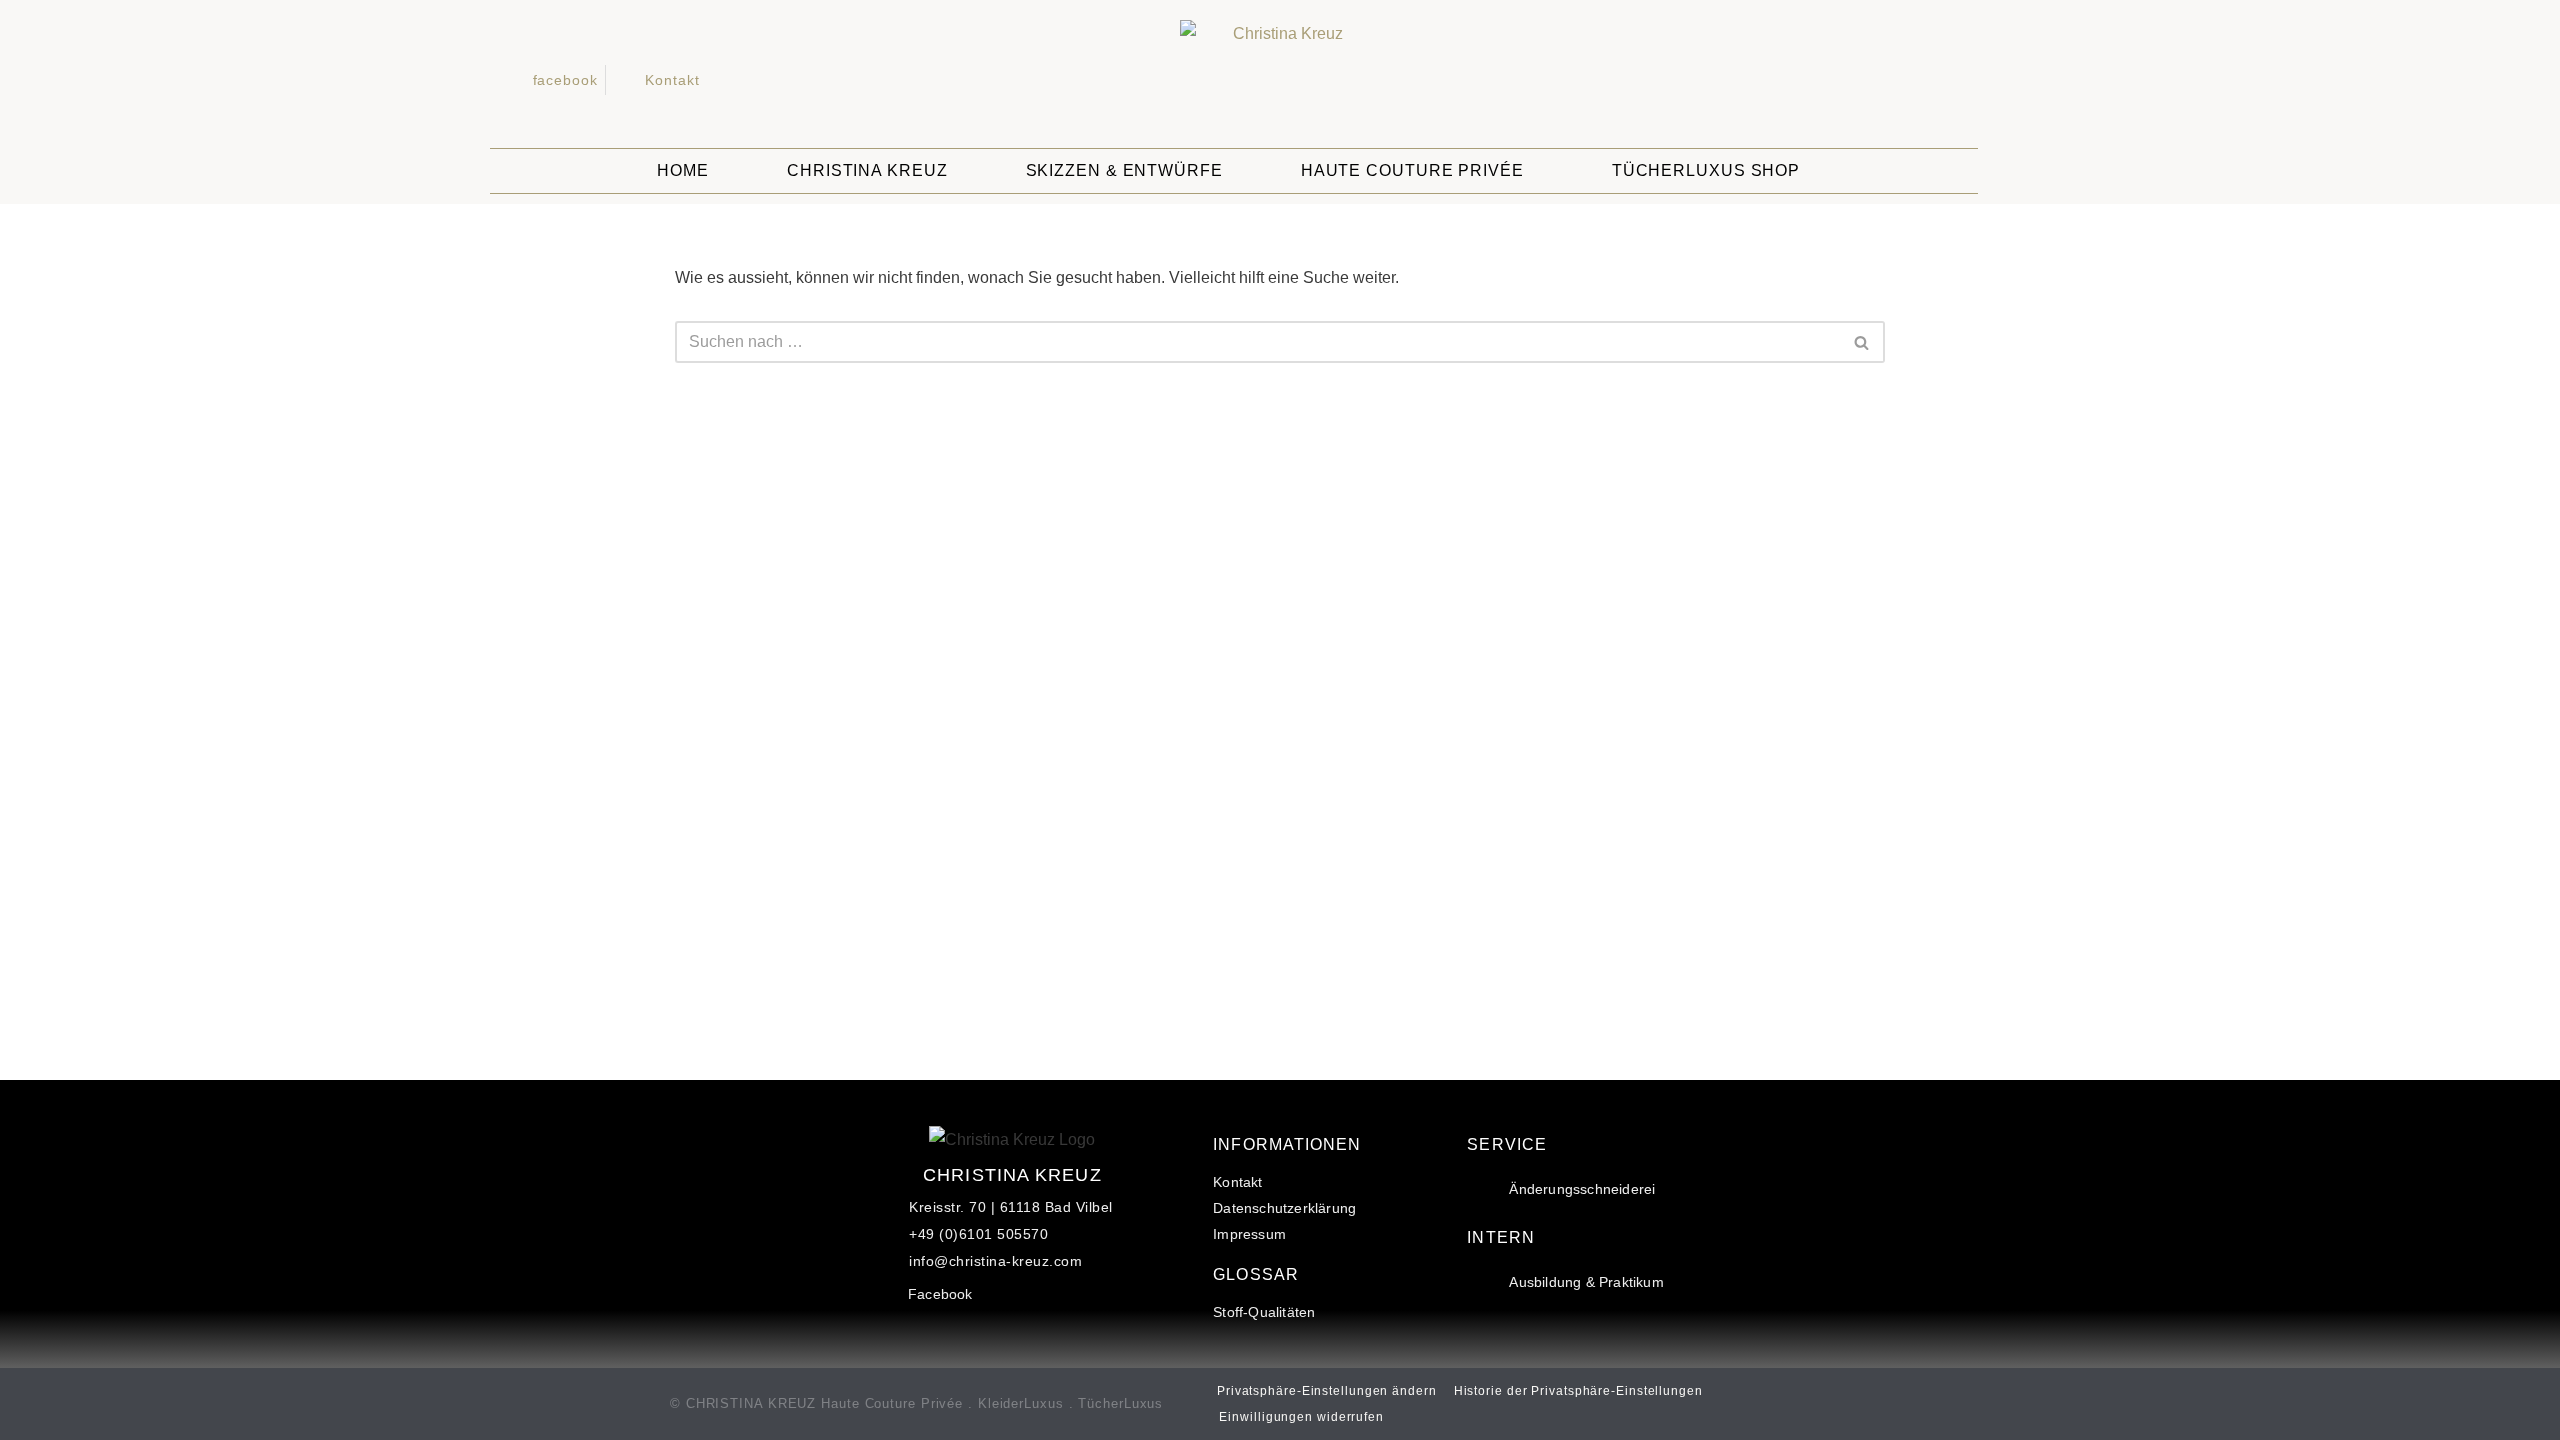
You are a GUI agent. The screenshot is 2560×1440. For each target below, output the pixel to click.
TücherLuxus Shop (1706, 170)
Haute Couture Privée (1412, 170)
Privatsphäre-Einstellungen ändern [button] (1327, 1391)
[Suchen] (1862, 342)
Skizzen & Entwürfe (1124, 170)
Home (683, 170)
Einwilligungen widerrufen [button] (1301, 1417)
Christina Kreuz (867, 170)
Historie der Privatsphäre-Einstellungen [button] (1578, 1391)
